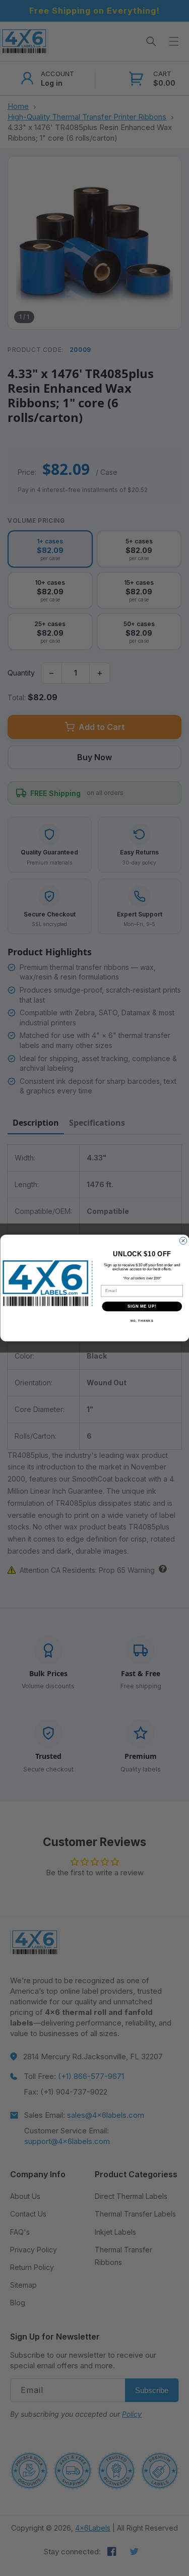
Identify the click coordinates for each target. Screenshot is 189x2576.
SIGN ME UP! (142, 1306)
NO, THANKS (142, 1321)
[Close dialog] (183, 1241)
